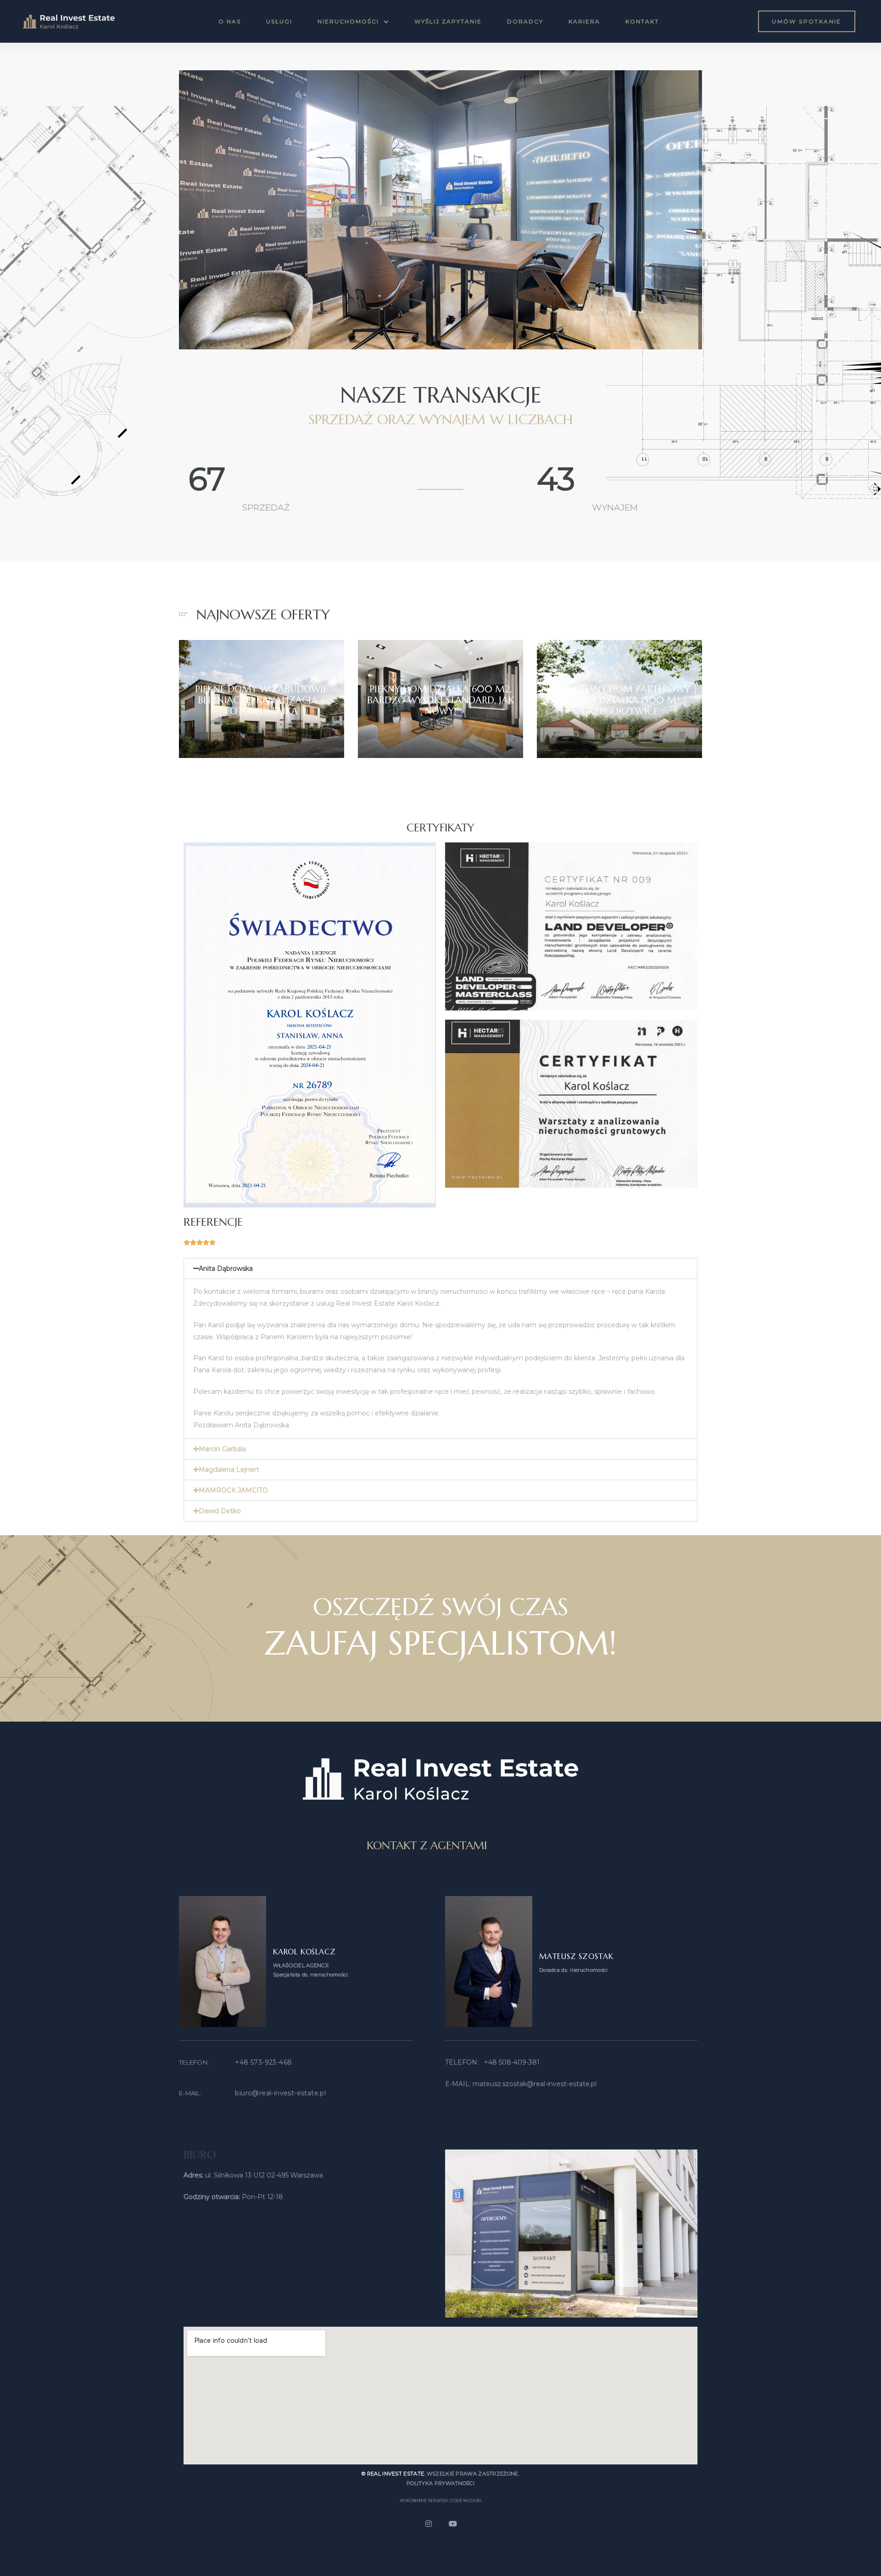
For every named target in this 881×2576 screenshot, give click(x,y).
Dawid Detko (220, 1511)
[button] (807, 21)
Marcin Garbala (222, 1449)
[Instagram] (429, 2524)
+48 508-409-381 (512, 2062)
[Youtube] (453, 2524)
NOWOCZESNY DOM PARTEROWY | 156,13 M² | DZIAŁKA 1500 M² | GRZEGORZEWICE (619, 700)
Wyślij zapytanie (448, 21)
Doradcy (525, 21)
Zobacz (261, 727)
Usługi (279, 21)
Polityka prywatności (440, 2483)
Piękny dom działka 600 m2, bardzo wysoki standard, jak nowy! (440, 700)
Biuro (200, 2155)
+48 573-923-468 (263, 2062)
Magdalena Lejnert (229, 1470)
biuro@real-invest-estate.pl (280, 2093)
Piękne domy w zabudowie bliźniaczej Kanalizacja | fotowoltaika (261, 700)
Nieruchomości (348, 21)
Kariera (584, 21)
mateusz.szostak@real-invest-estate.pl (535, 2084)
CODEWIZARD (466, 2500)
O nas (230, 21)
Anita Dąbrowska (226, 1268)
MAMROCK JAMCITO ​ (234, 1490)
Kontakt (642, 21)
